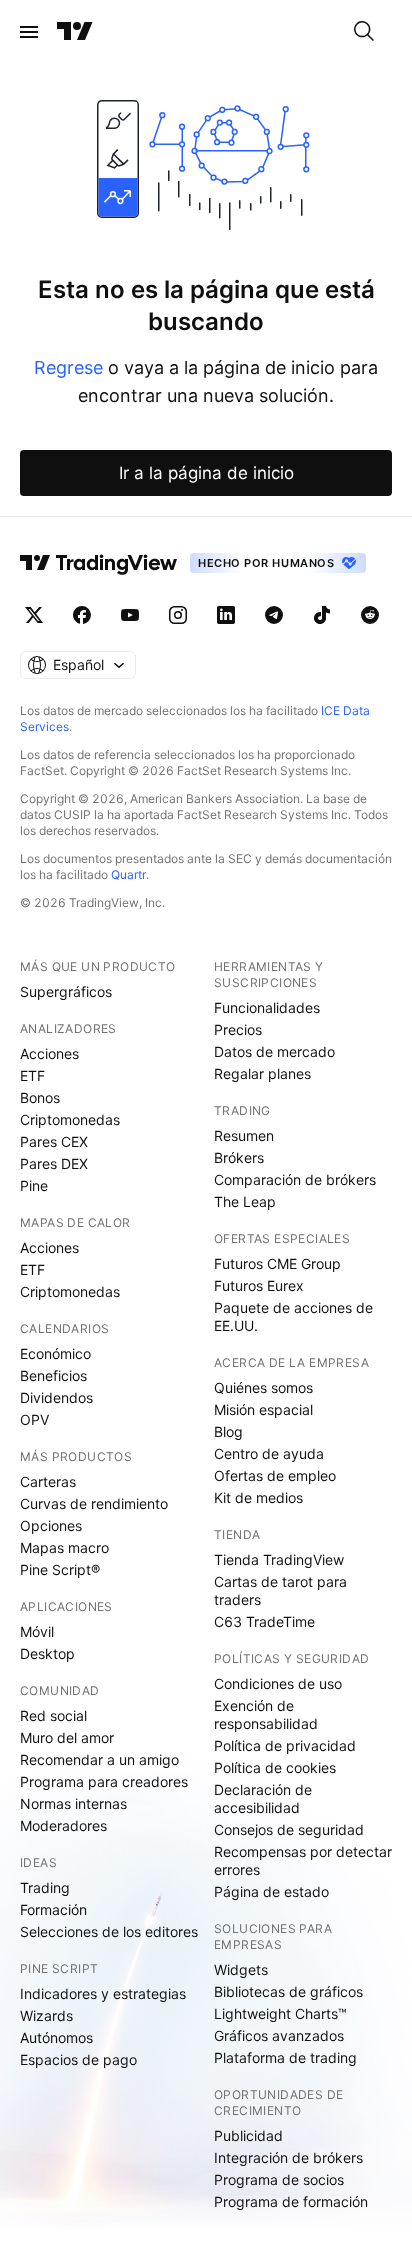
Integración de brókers (288, 2157)
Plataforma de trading (285, 2057)
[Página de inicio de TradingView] (75, 32)
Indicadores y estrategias (103, 1993)
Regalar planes (262, 1073)
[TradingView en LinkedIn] (226, 615)
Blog (228, 1431)
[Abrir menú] (29, 32)
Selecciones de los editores (109, 1931)
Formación (53, 1909)
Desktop (47, 1653)
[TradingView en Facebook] (82, 615)
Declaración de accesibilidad (263, 1798)
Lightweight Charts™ (280, 2013)
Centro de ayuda (269, 1453)
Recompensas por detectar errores (303, 1860)
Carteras (48, 1481)
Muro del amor (67, 1737)
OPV (34, 1419)
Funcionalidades (267, 1007)
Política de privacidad (285, 1745)
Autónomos (56, 2037)
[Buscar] (364, 32)
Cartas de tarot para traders (280, 1590)
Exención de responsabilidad (266, 1714)
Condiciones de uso (278, 1683)
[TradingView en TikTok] (322, 615)
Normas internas (73, 1803)
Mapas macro (64, 1547)
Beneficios (53, 1375)
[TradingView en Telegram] (274, 615)
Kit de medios (258, 1497)
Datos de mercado (274, 1051)
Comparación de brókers (295, 1179)
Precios (238, 1029)
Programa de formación (291, 2201)
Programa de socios (279, 2179)
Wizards (46, 2015)
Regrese (68, 367)
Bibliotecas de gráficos (288, 1991)
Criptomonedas (70, 1119)
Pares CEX (54, 1141)
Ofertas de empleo (275, 1475)
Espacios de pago (78, 2059)
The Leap (245, 1201)
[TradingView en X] (34, 615)
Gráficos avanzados (279, 2035)
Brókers (239, 1157)
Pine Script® (60, 1569)
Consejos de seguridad (289, 1829)
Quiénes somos (263, 1387)
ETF (32, 1075)
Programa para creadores (104, 1781)
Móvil (37, 1631)
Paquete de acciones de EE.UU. (293, 1316)
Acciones (49, 1053)
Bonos (40, 1097)
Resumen (244, 1135)
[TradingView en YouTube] (130, 615)
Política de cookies (275, 1767)
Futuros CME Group (277, 1263)
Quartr (128, 874)
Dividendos (56, 1397)
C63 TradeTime (264, 1621)
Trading (45, 1887)
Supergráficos (66, 991)
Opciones (51, 1525)
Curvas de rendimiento (94, 1503)
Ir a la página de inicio (206, 473)
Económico (55, 1353)
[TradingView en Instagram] (178, 615)
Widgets (241, 1969)
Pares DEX (54, 1163)
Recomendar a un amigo (99, 1759)
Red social (53, 1715)
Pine (34, 1185)
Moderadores (63, 1825)
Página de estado (271, 1891)
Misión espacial (263, 1409)
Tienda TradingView (279, 1559)
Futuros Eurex (259, 1285)
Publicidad (248, 2135)
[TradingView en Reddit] (370, 615)
